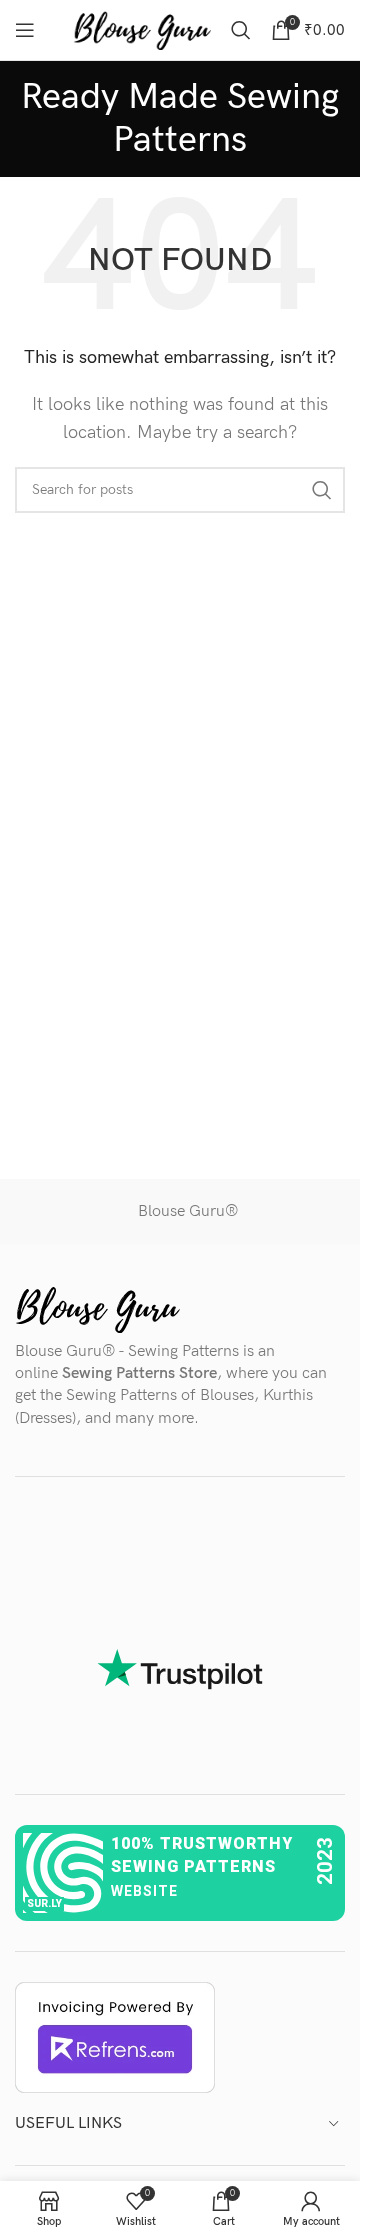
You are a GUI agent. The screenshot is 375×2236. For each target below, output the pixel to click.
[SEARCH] (322, 490)
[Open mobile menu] (25, 30)
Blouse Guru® (188, 1211)
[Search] (241, 30)
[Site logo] (142, 29)
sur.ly (44, 1903)
